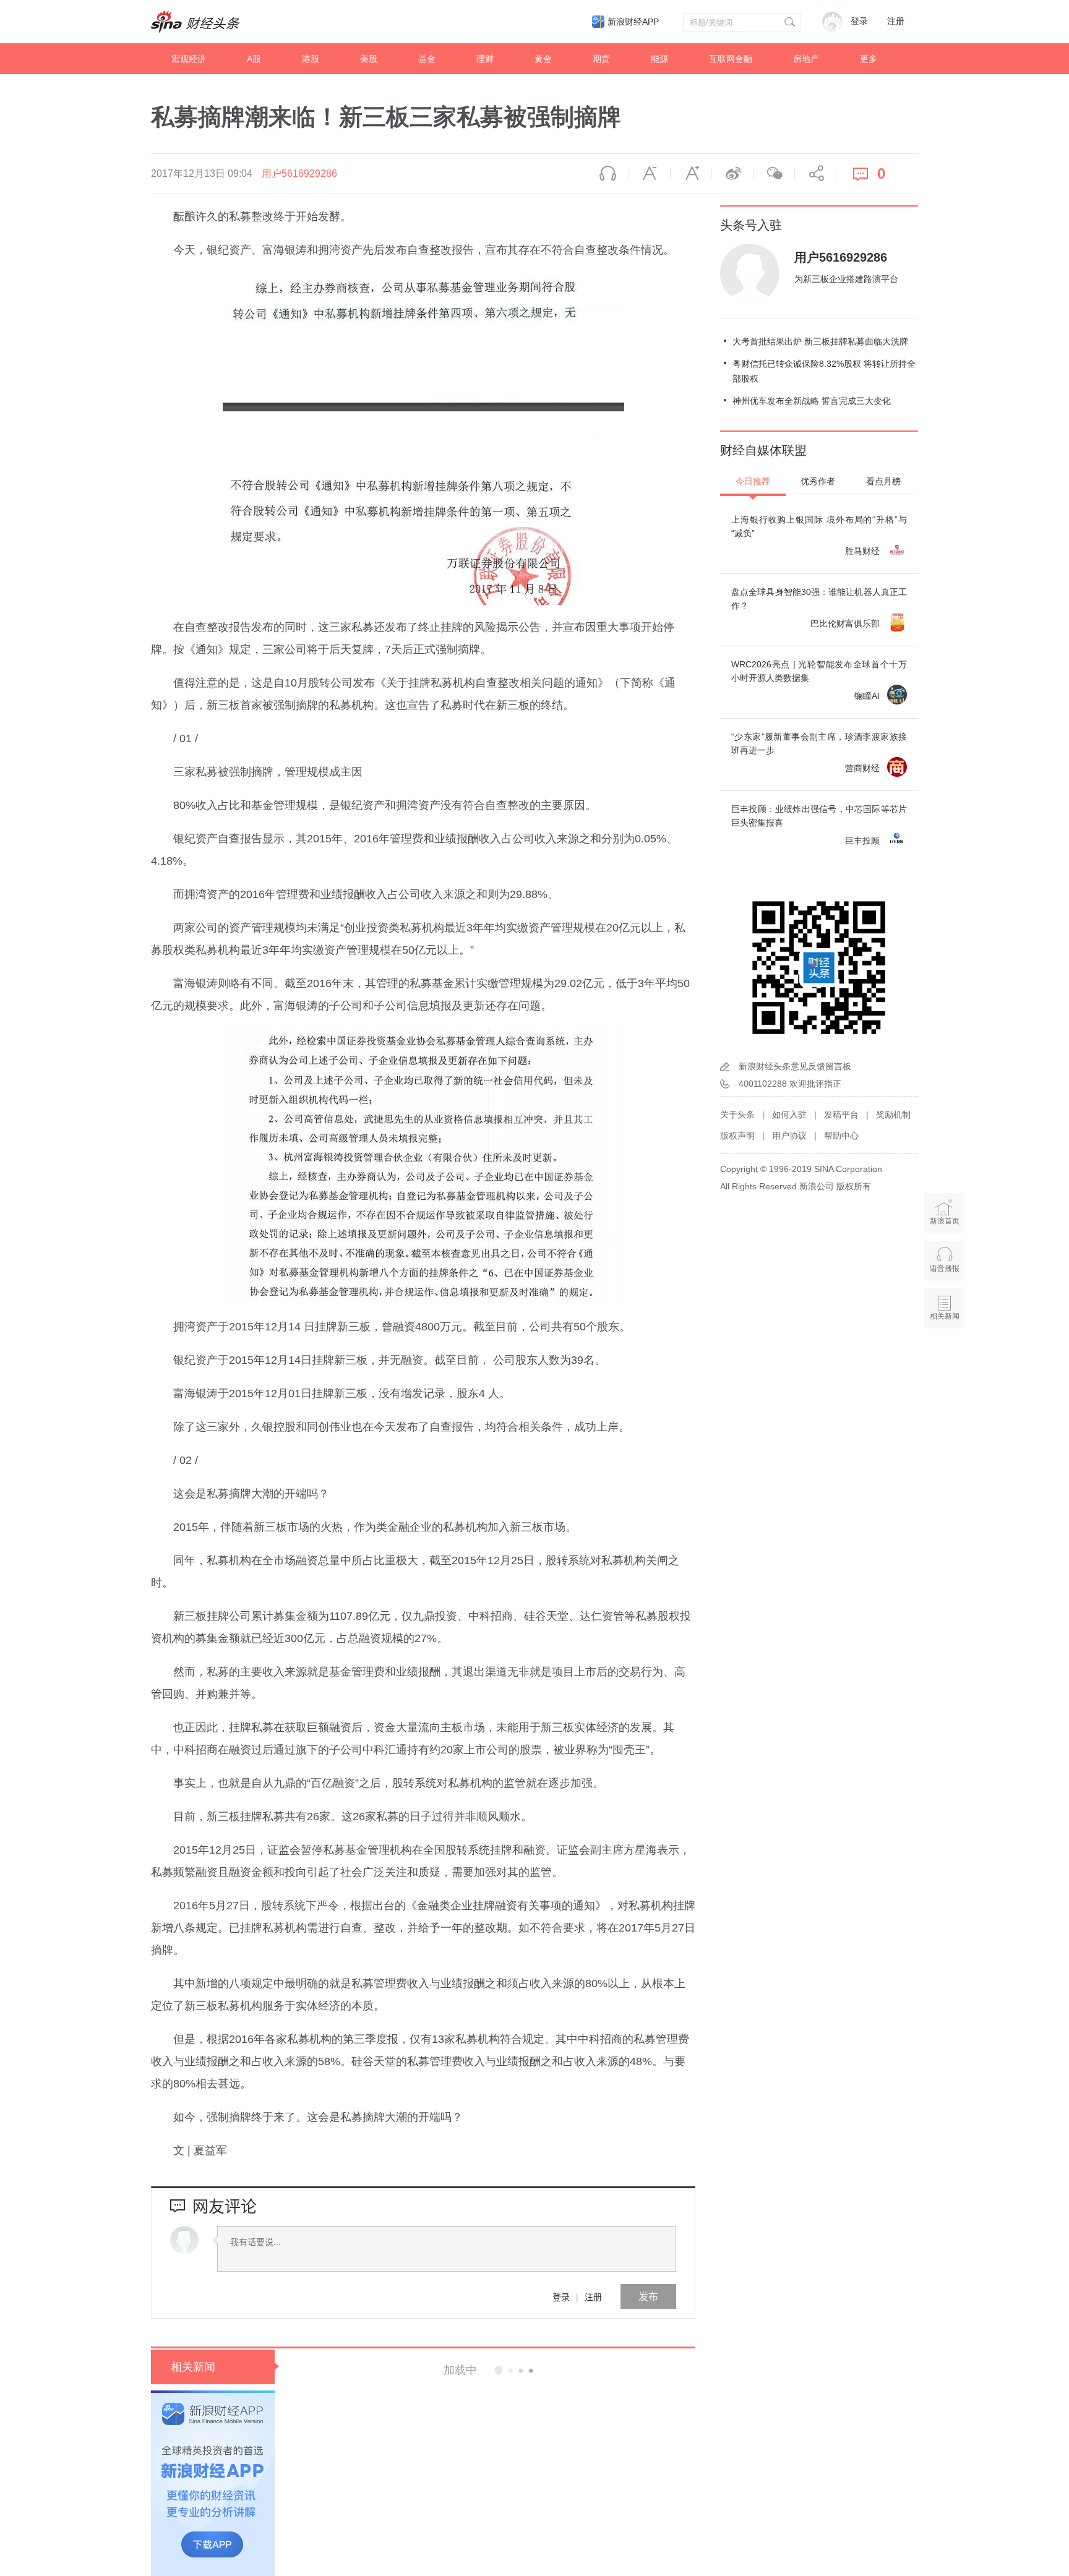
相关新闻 (193, 2367)
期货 (601, 59)
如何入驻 (789, 1115)
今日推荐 (753, 481)
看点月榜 (883, 481)
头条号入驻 (751, 225)
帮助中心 (841, 1136)
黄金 (543, 59)
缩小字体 (650, 174)
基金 (427, 59)
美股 (369, 59)
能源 (659, 59)
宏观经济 (189, 59)
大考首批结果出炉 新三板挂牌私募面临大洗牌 (820, 341)
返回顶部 (945, 1364)
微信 (774, 174)
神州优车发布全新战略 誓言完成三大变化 (812, 401)
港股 (311, 59)
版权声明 (737, 1136)
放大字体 (691, 174)
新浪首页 (945, 1221)
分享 (815, 174)
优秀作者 (818, 481)
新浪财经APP (633, 22)
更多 (869, 59)
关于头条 (737, 1115)
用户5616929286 (299, 173)
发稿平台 (841, 1115)
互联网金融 (731, 59)
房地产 (806, 59)
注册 (896, 21)
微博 (732, 174)
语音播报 (608, 174)
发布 (648, 2296)
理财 (485, 59)
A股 (254, 59)
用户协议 (789, 1136)
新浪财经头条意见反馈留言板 (795, 1066)
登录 (561, 2296)
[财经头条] (195, 22)
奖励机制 (893, 1115)
